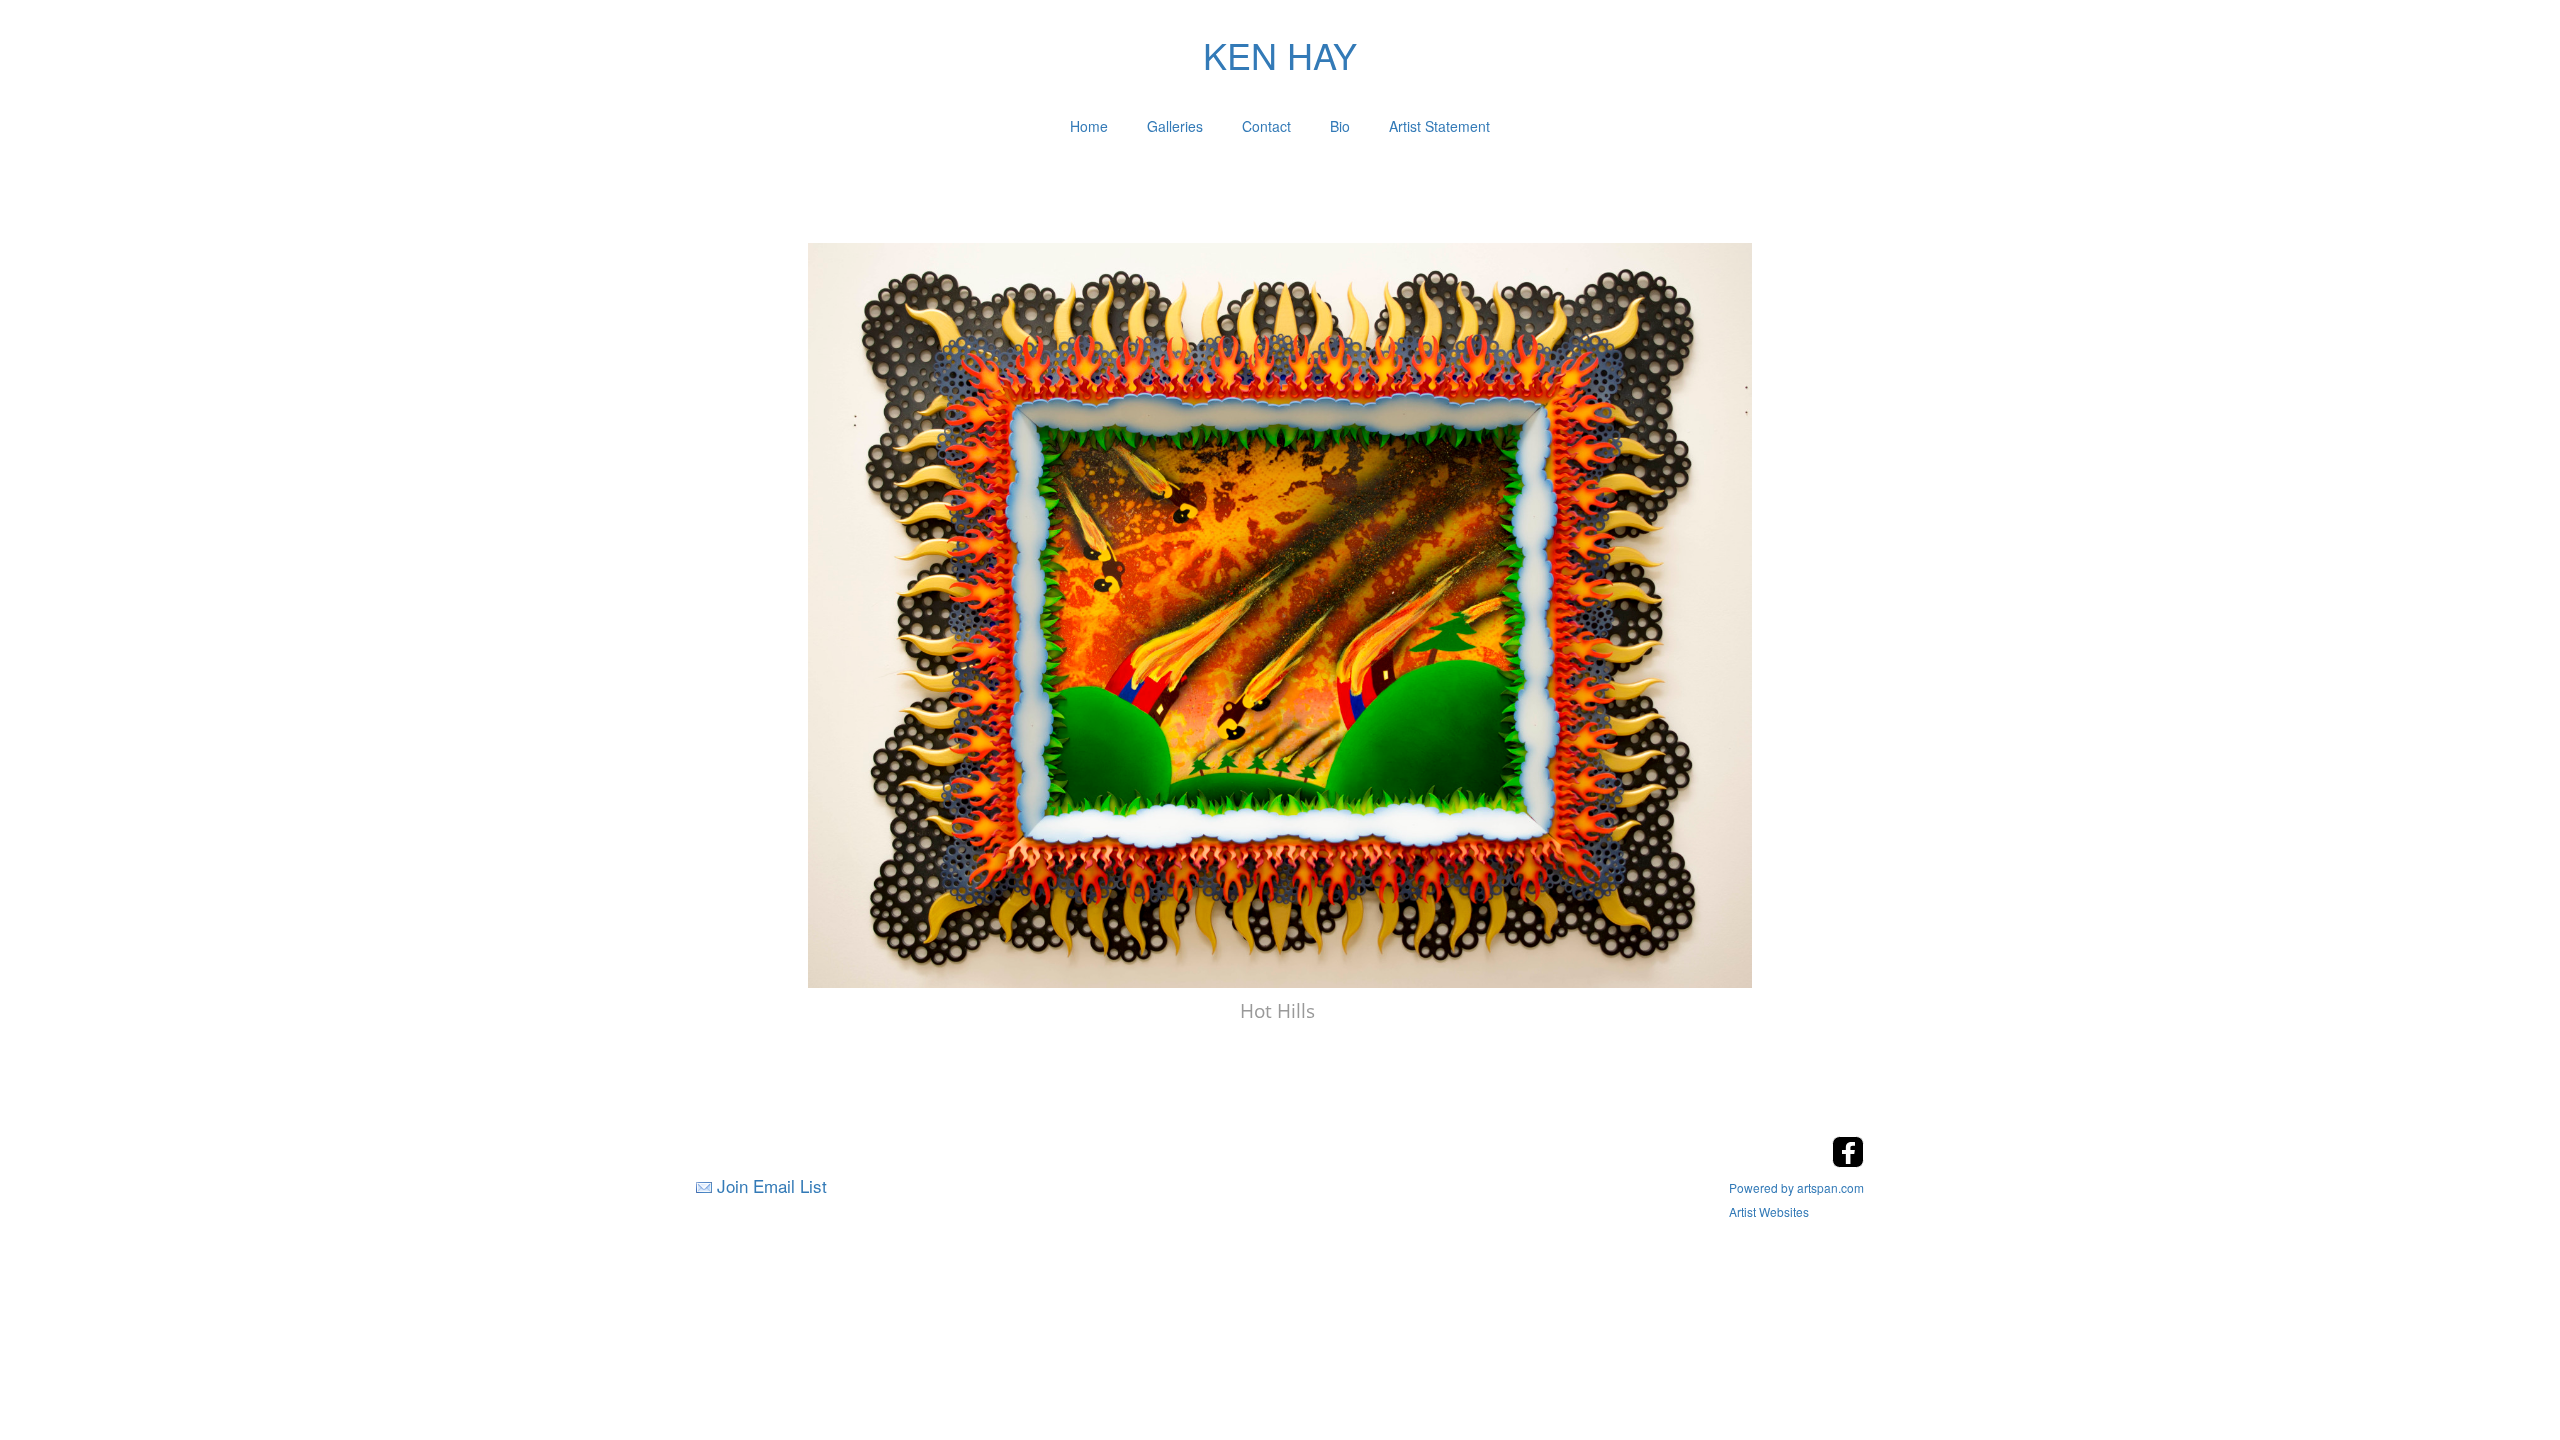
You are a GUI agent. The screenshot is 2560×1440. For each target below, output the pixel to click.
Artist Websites (1769, 1211)
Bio (1340, 126)
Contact (1266, 126)
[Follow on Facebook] (1848, 1161)
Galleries (1175, 126)
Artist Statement (1439, 126)
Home (1089, 126)
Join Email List (772, 1185)
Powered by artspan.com (1796, 1187)
